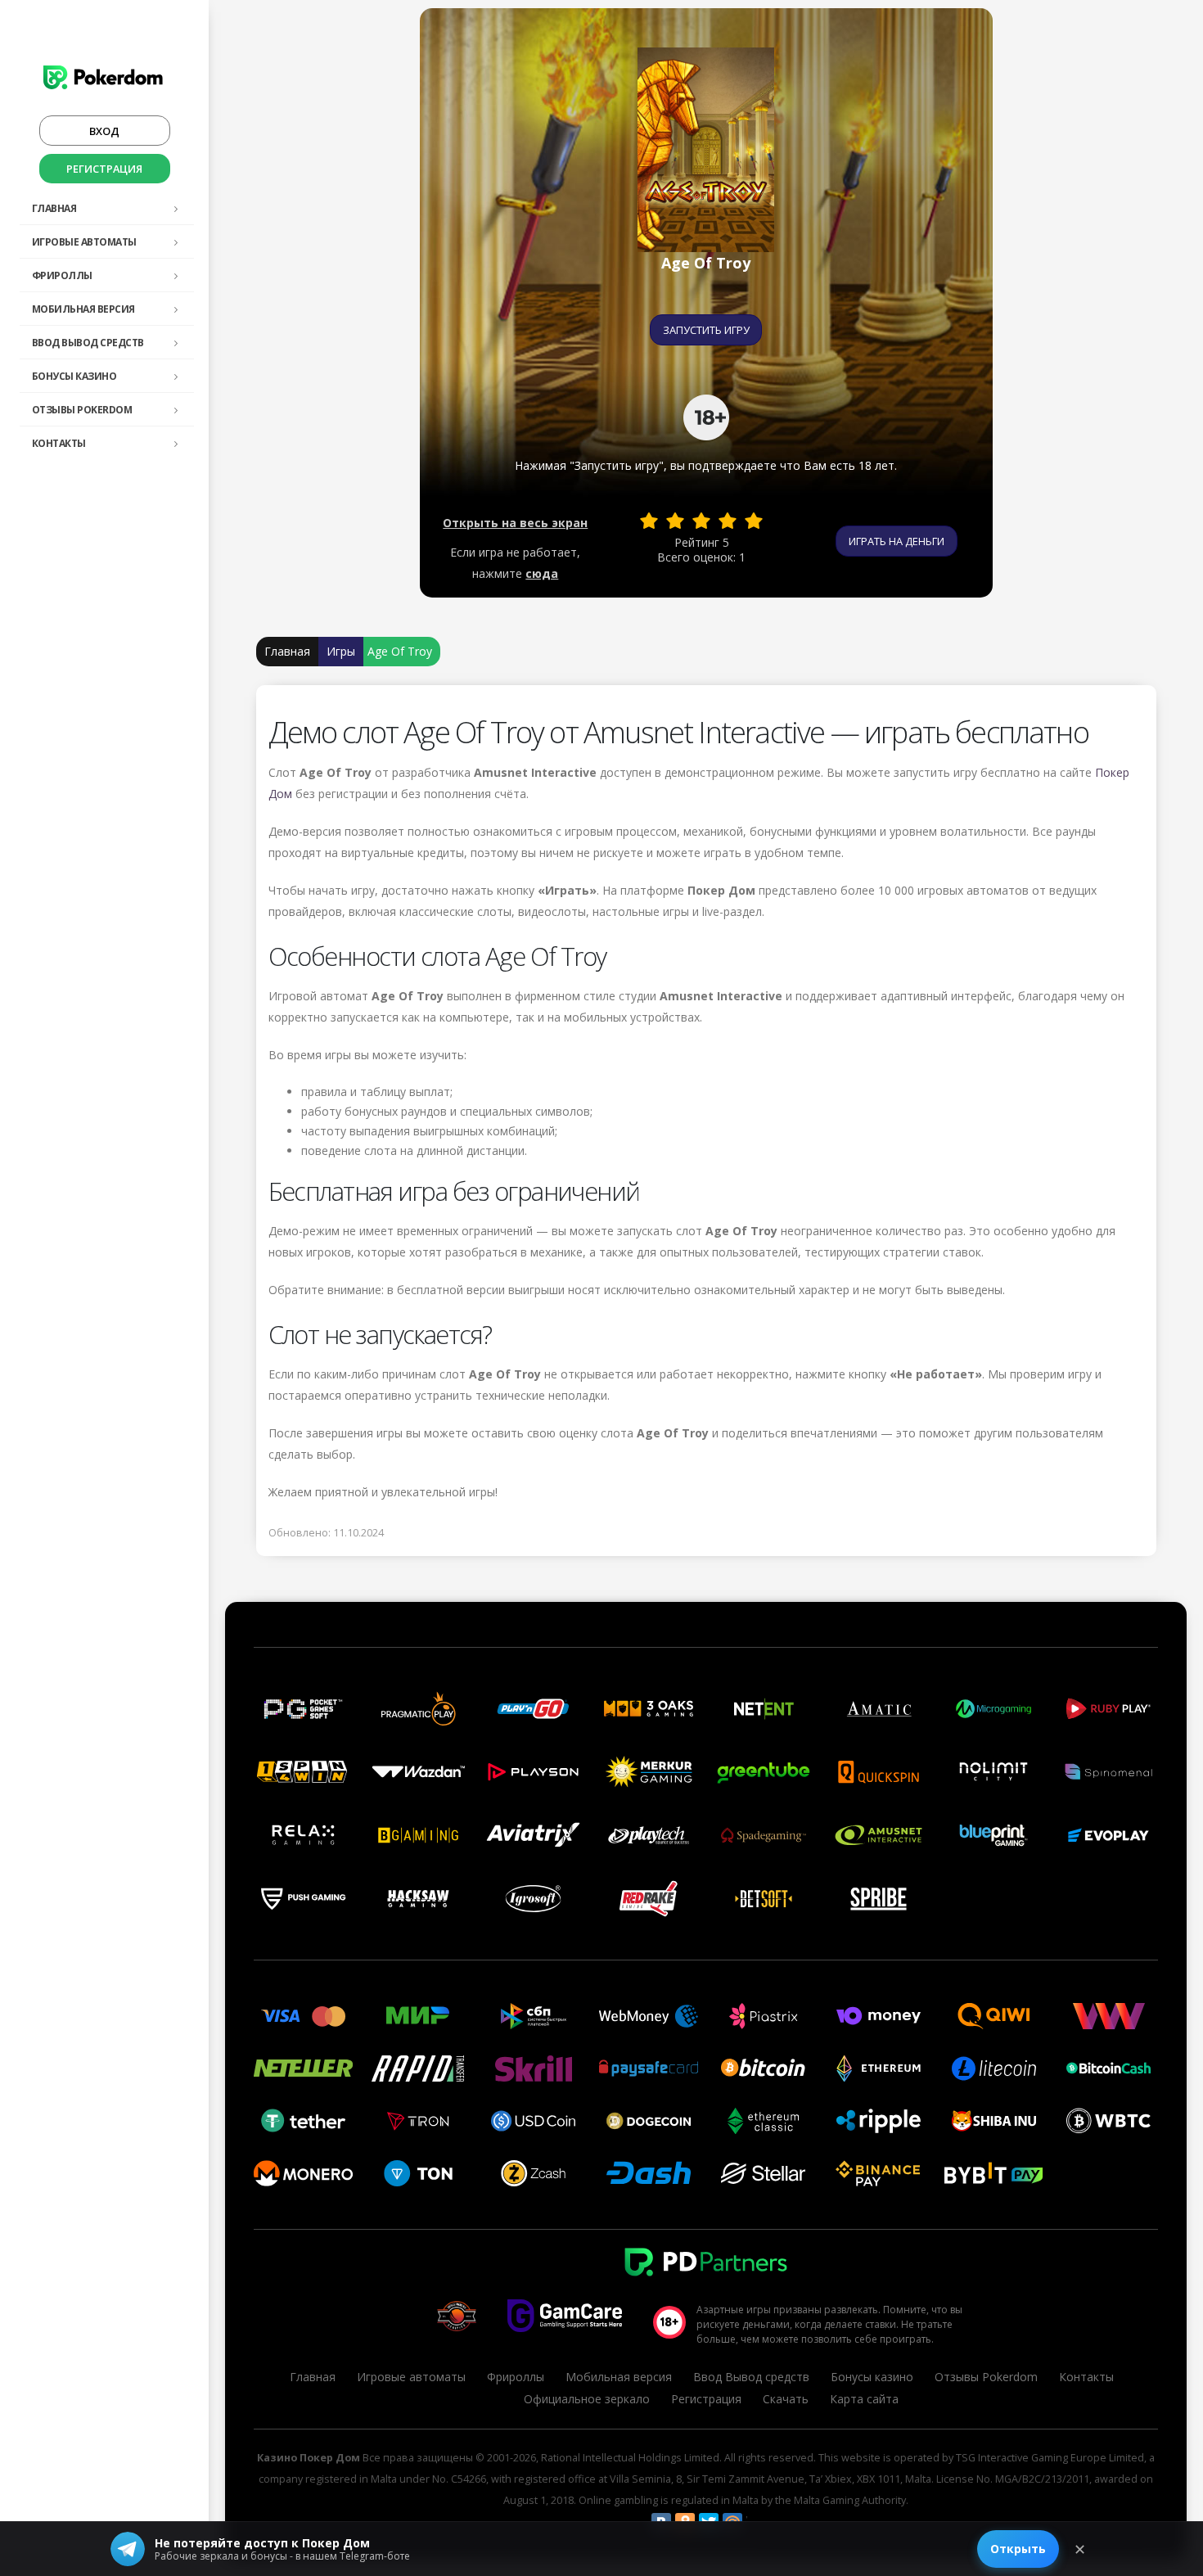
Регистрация (104, 169)
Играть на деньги (897, 541)
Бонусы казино (74, 376)
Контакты (59, 443)
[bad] (649, 521)
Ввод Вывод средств (88, 343)
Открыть (1018, 2549)
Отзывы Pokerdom (82, 410)
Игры (341, 651)
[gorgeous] (754, 521)
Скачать (786, 2399)
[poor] (675, 521)
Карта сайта (864, 2399)
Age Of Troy (400, 651)
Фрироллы (62, 275)
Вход (104, 131)
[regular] (701, 521)
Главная (54, 208)
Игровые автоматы (84, 242)
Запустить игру (706, 330)
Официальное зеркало (587, 2399)
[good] (728, 521)
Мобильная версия (83, 309)
